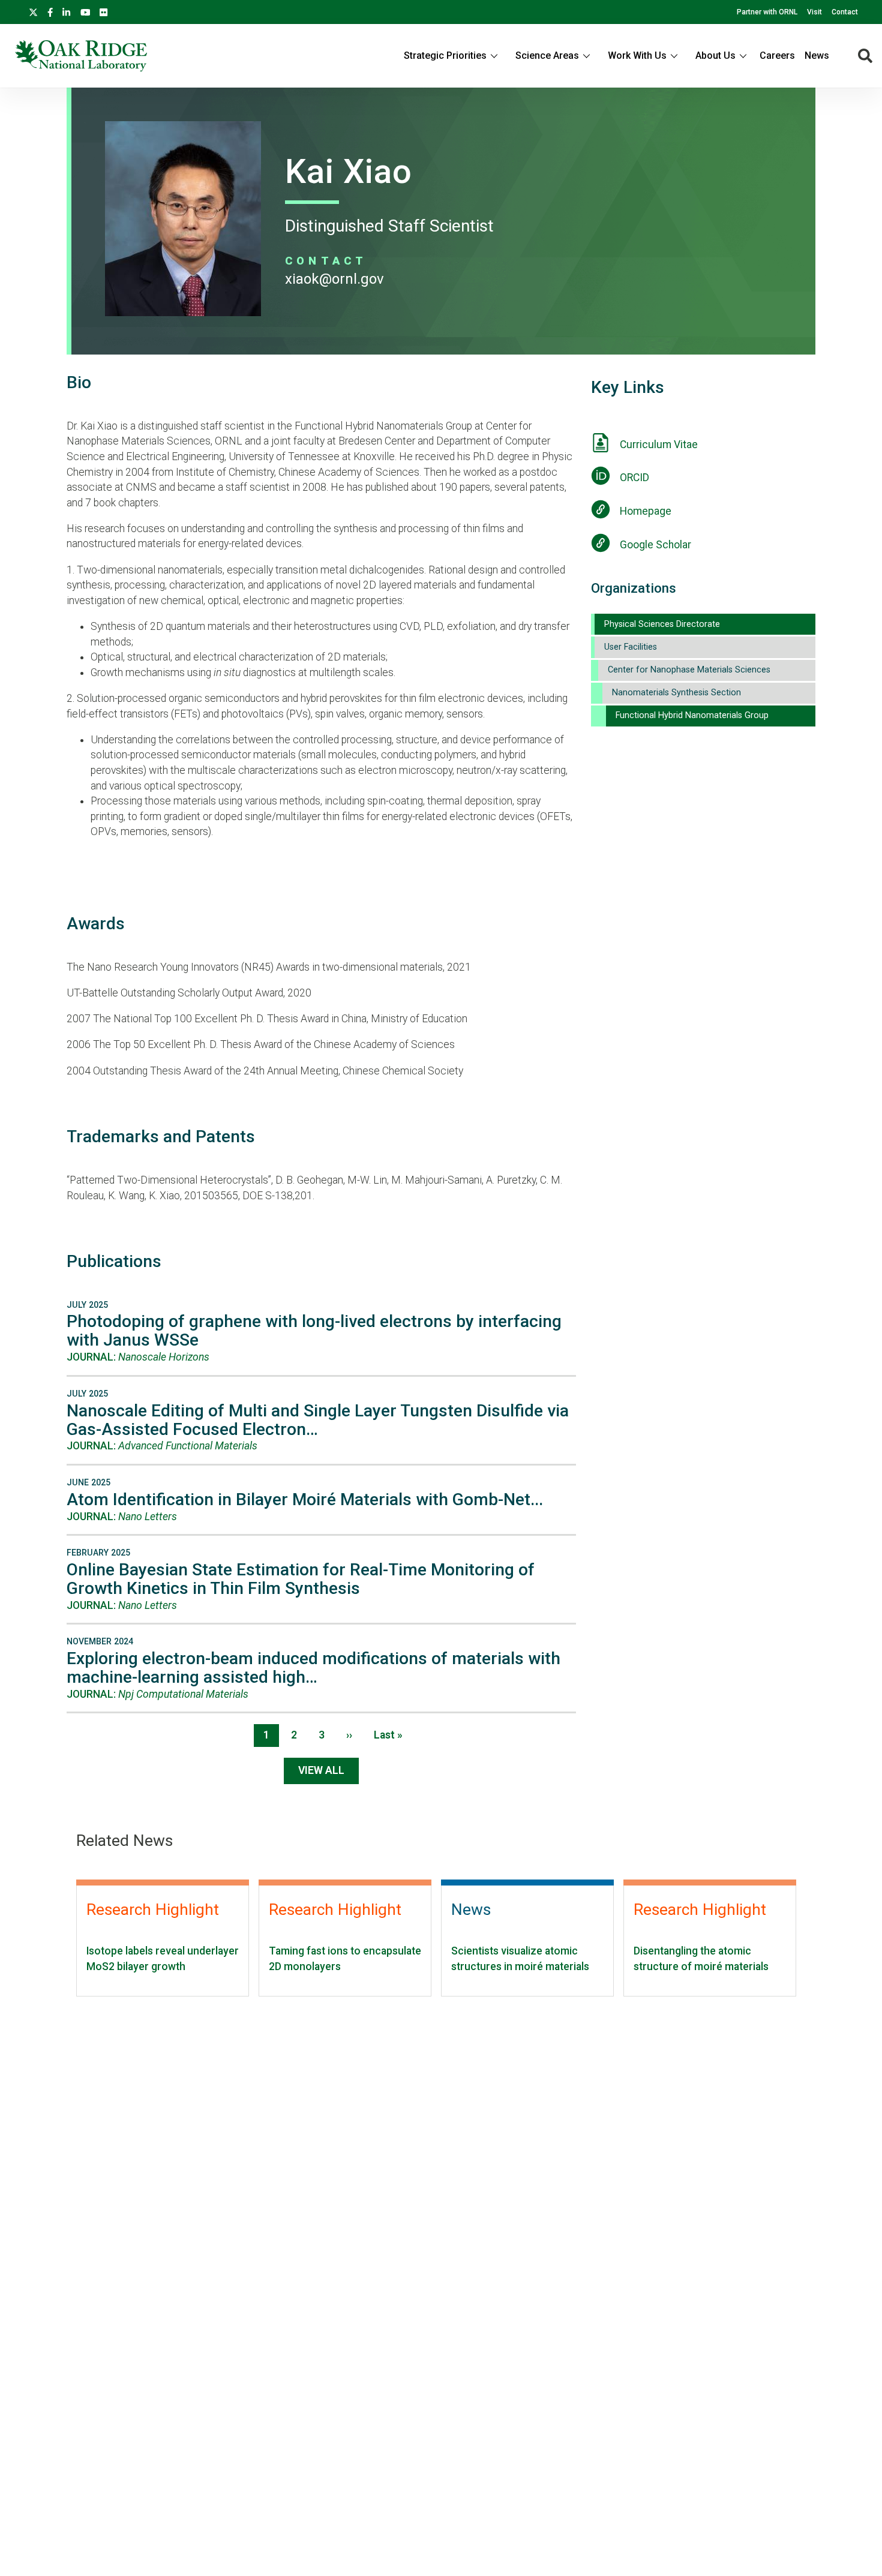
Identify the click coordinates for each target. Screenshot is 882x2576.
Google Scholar (655, 545)
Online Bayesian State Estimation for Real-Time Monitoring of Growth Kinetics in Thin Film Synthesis (301, 1579)
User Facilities (631, 647)
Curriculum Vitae (659, 445)
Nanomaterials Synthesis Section (676, 693)
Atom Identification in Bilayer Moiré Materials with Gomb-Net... (305, 1499)
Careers (777, 55)
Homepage (646, 511)
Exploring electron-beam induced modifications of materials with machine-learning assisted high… (313, 1668)
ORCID (634, 478)
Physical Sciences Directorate (662, 624)
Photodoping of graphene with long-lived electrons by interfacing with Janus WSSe (314, 1331)
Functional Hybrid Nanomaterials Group (692, 715)
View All (321, 1770)
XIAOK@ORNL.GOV (334, 279)
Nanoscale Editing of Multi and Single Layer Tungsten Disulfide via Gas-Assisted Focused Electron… (318, 1420)
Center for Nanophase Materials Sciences (689, 670)
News (817, 55)
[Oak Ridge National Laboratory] (81, 56)
